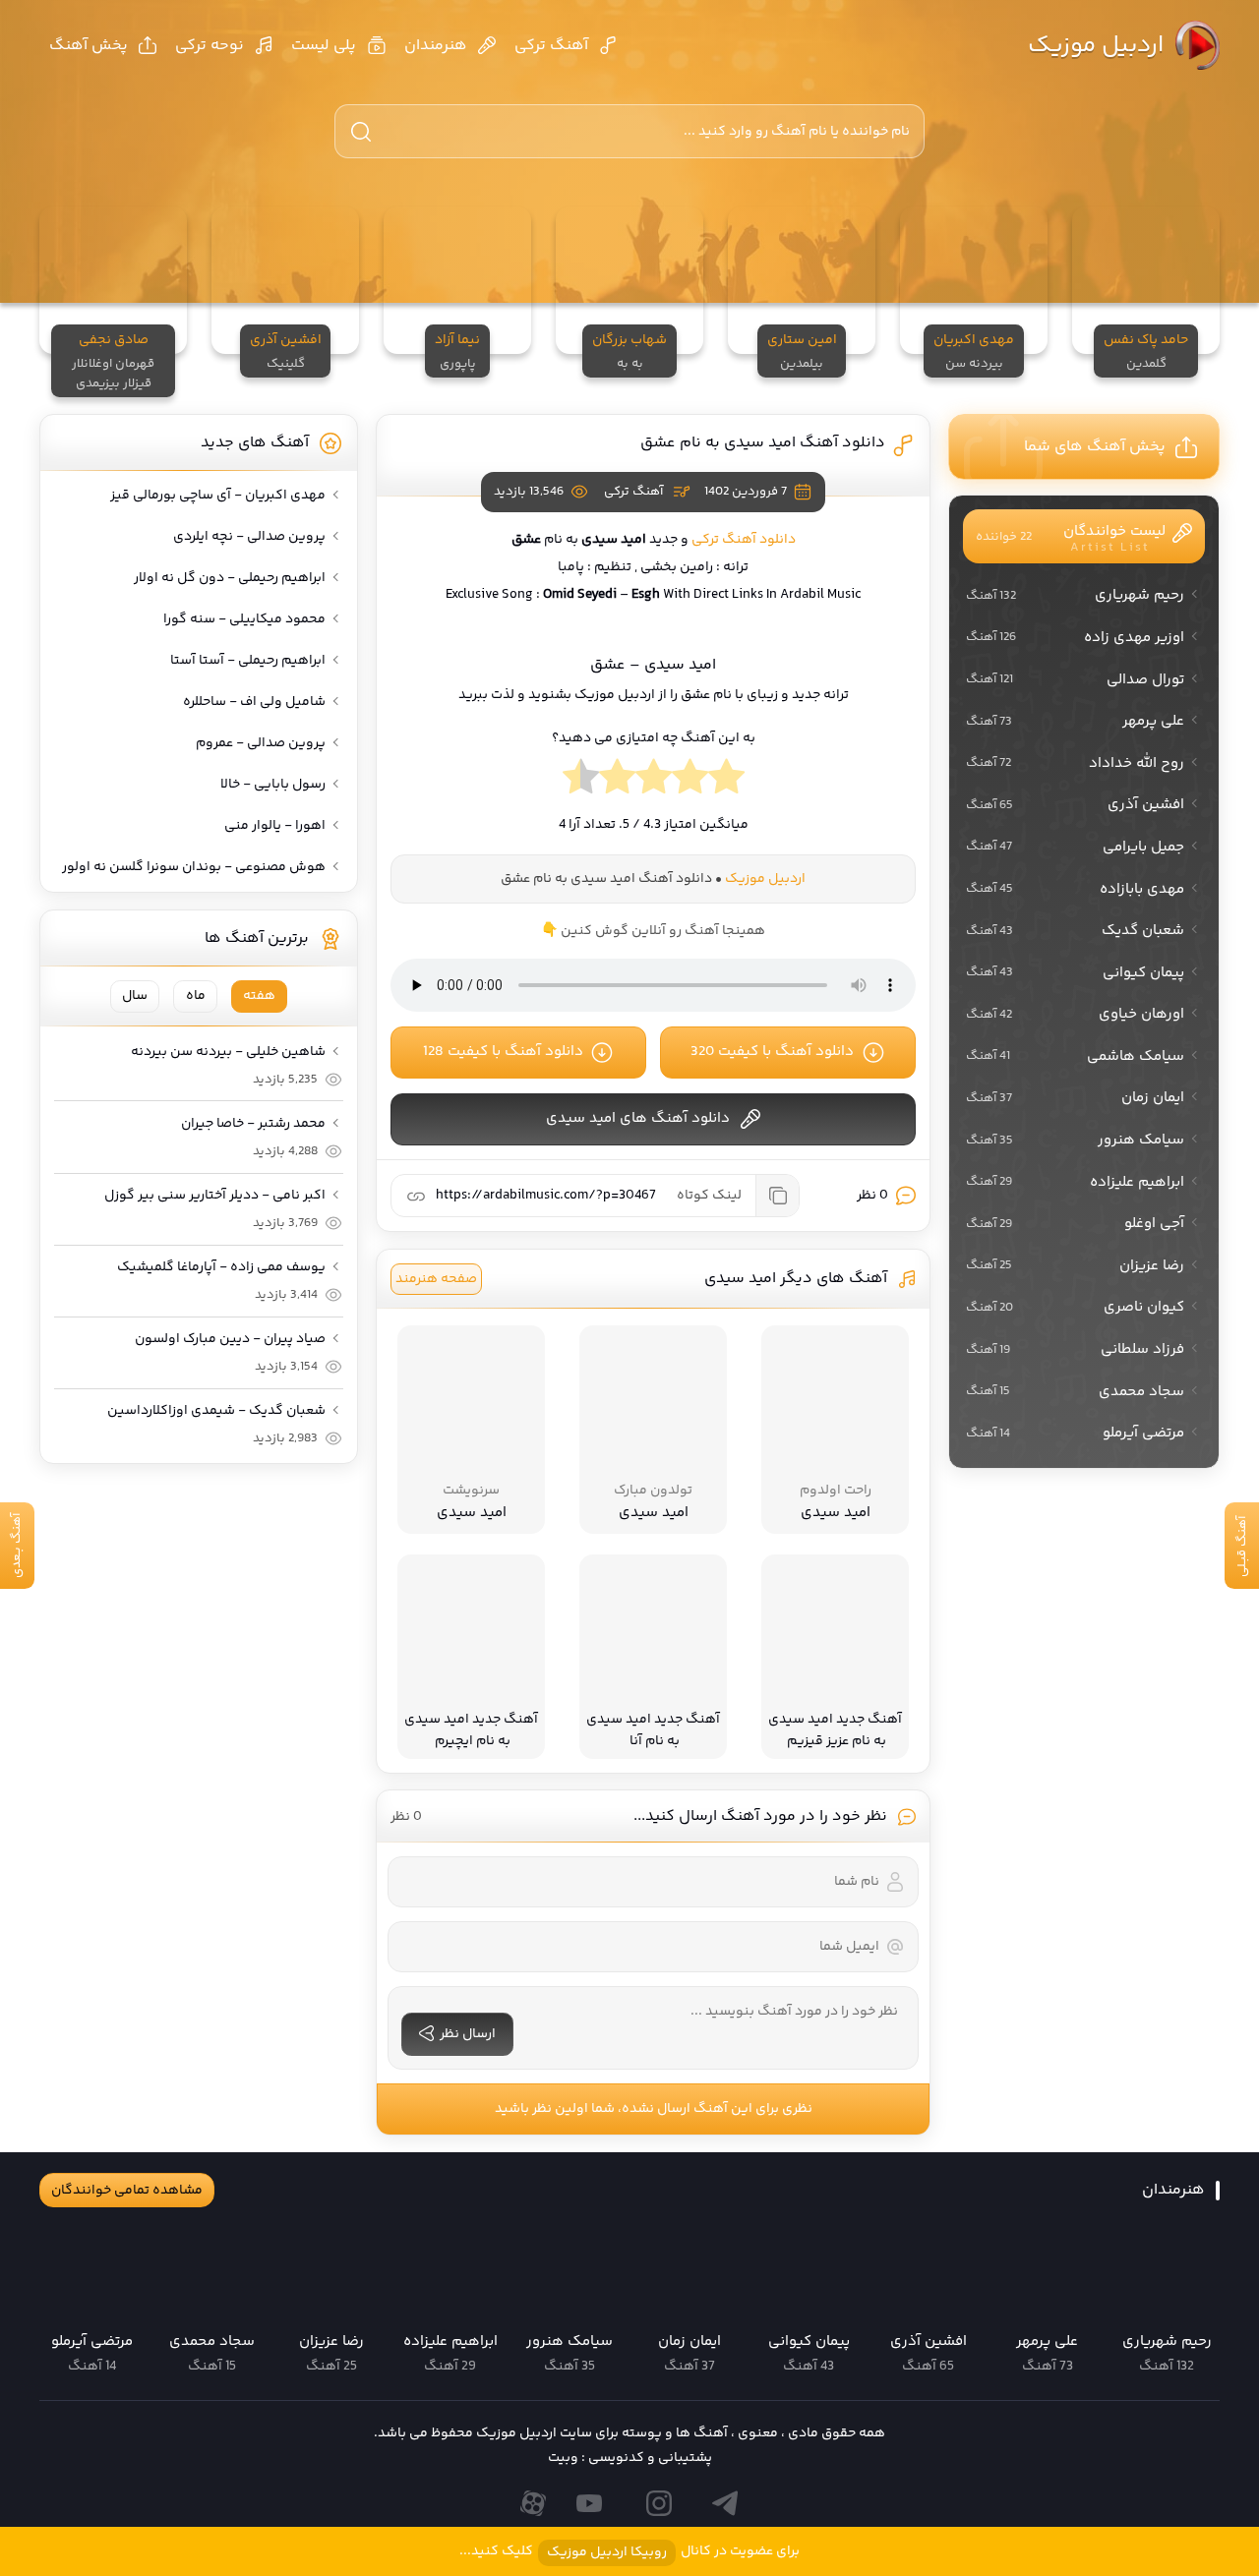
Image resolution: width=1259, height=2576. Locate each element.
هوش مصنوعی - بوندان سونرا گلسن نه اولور (194, 867)
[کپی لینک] (777, 1196)
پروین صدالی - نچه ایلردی (249, 537)
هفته (259, 996)
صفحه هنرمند (436, 1279)
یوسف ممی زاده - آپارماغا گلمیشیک (221, 1267)
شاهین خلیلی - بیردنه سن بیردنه (228, 1052)
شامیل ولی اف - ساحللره (254, 702)
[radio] (726, 782)
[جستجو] (361, 132)
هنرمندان (436, 46)
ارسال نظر (468, 2034)
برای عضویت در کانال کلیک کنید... (629, 2552)
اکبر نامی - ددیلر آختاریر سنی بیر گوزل (215, 1196)
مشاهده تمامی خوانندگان (127, 2191)
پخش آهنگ (89, 46)
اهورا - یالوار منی (275, 826)
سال (135, 996)
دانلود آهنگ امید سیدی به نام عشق (763, 443)
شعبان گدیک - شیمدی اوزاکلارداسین (216, 1411)
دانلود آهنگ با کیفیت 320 (772, 1052)
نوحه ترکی (210, 46)
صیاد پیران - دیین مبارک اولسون (230, 1339)
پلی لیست (324, 46)
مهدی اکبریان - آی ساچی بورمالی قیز (218, 496)
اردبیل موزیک (1096, 46)
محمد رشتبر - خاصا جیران (253, 1124)
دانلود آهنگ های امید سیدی (638, 1118)
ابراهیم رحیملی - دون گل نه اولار (230, 578)
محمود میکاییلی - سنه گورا (244, 619)
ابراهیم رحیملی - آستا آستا (248, 661)
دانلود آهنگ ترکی (744, 540)
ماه (196, 996)
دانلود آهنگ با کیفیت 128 (503, 1052)
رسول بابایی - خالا (273, 785)
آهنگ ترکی (551, 46)
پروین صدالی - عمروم (261, 743)
